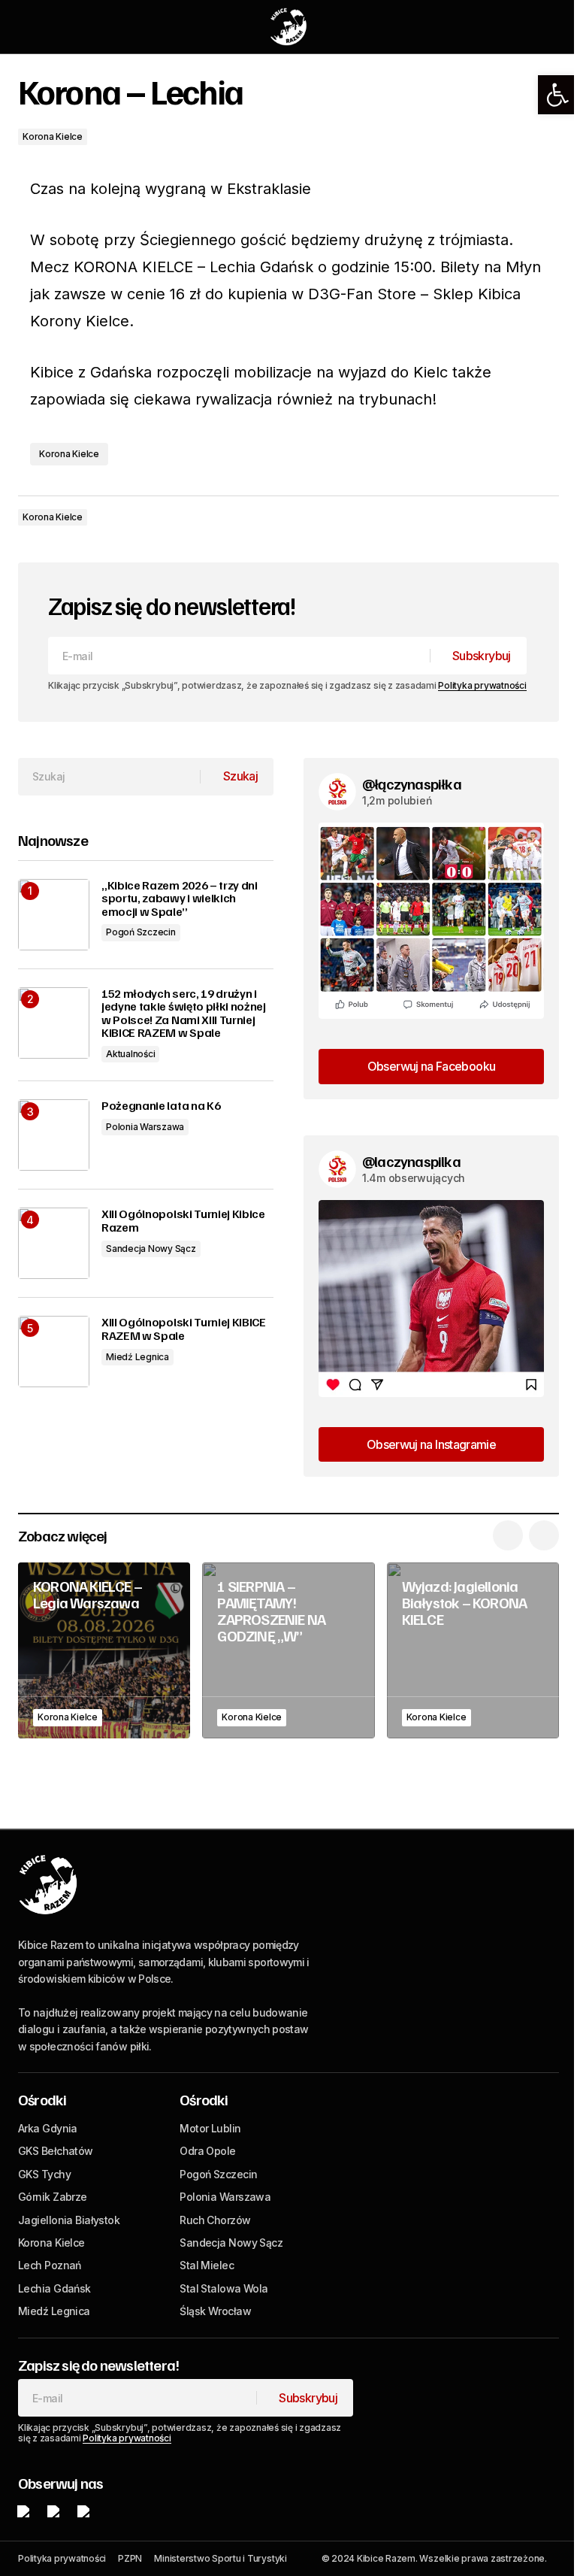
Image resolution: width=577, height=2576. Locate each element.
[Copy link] (544, 517)
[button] (557, 95)
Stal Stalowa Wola (224, 2288)
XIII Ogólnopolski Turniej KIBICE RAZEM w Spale (184, 1329)
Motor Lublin (210, 2128)
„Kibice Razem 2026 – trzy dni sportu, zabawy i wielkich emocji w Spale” (180, 899)
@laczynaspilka (411, 1161)
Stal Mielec (207, 2265)
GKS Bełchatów (56, 2151)
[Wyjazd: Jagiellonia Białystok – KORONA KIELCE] (473, 1650)
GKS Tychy (44, 2174)
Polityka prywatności (482, 685)
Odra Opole (207, 2151)
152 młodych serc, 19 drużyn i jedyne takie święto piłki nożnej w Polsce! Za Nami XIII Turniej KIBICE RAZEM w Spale (184, 1014)
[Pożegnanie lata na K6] (54, 1135)
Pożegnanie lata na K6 (161, 1106)
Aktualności (130, 1054)
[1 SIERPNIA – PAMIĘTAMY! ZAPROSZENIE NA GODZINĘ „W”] (288, 1650)
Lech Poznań (50, 2265)
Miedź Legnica (137, 1357)
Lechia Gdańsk (54, 2288)
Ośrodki (42, 2099)
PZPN (130, 2558)
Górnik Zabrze (53, 2197)
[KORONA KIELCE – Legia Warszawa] (104, 1650)
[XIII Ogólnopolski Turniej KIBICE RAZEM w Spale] (54, 1352)
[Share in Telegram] (514, 517)
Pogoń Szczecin (141, 932)
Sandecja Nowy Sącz (151, 1249)
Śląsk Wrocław (215, 2311)
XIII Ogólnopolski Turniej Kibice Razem (183, 1221)
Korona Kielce (53, 136)
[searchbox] (109, 777)
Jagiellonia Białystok (69, 2220)
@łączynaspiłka (412, 783)
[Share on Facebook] (454, 517)
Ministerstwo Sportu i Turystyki (221, 2558)
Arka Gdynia (48, 2128)
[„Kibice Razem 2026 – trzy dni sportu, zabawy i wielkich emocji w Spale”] (54, 915)
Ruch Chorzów (215, 2220)
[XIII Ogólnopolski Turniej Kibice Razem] (54, 1243)
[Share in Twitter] (484, 517)
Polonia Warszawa (145, 1127)
